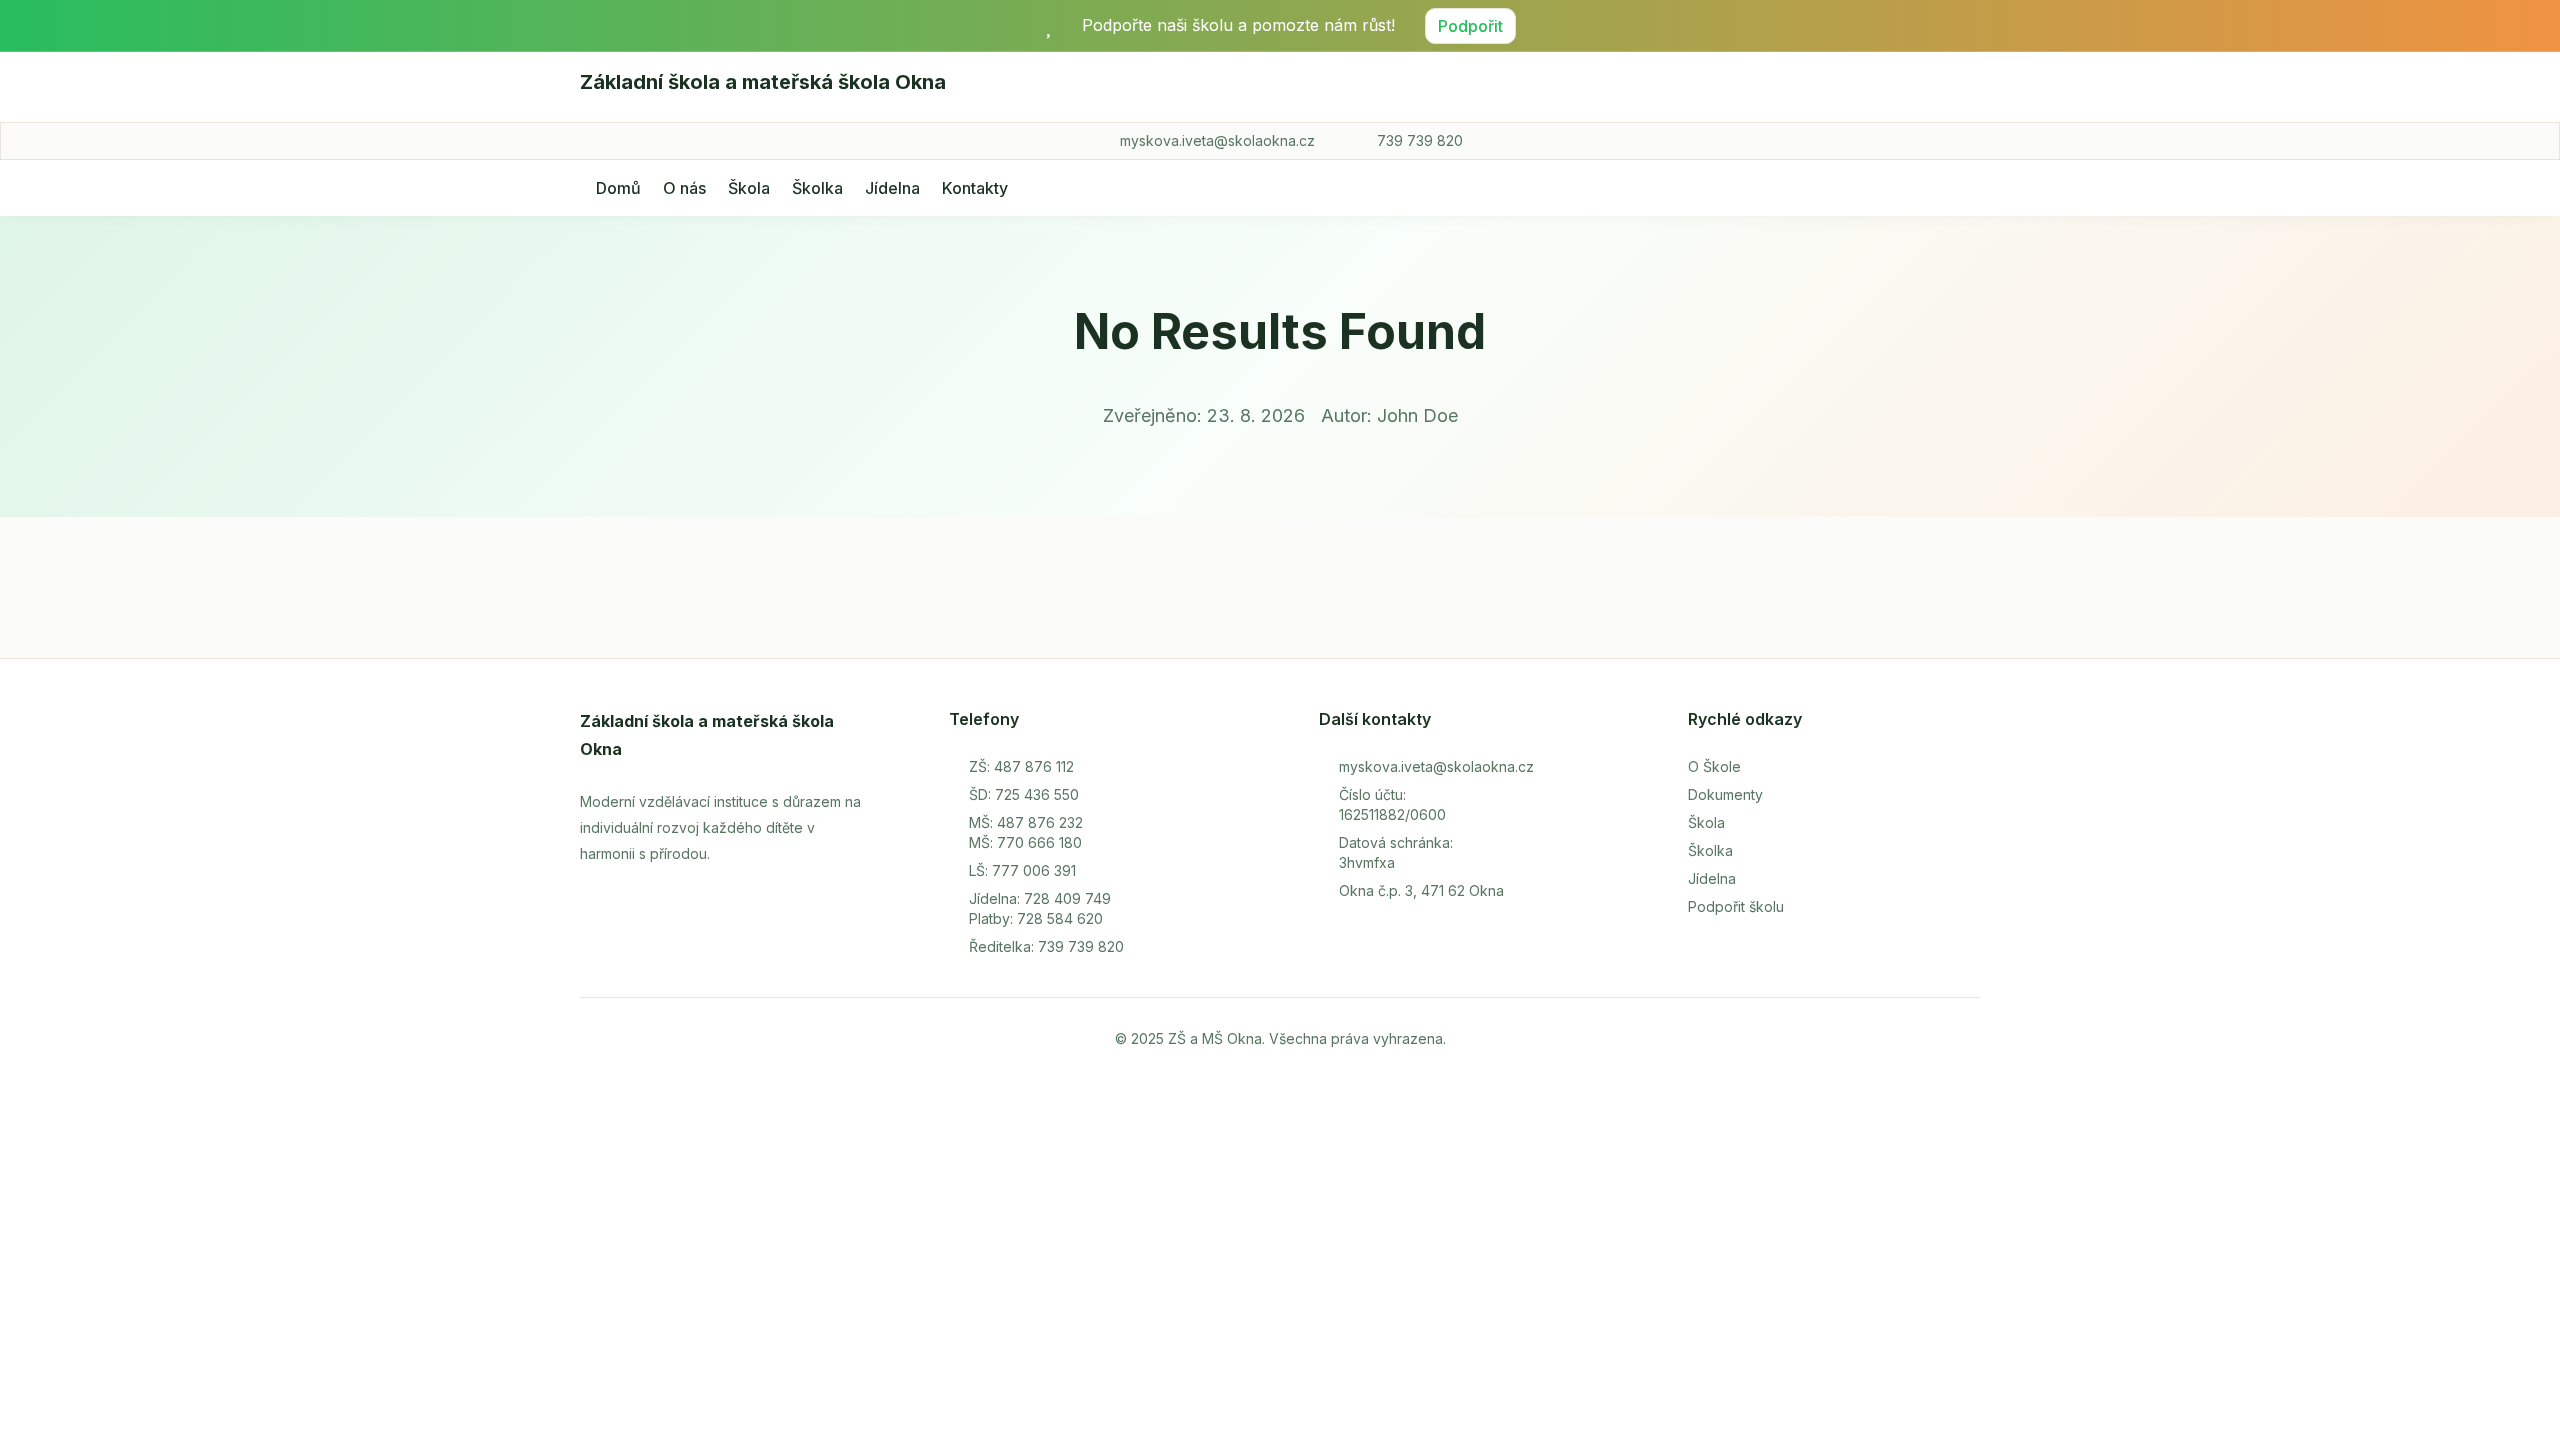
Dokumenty (1725, 794)
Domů (618, 188)
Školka (817, 188)
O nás (684, 188)
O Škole (1714, 766)
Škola (749, 188)
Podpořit (1470, 26)
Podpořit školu (1736, 906)
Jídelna (892, 188)
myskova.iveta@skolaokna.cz (1217, 140)
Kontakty (975, 188)
